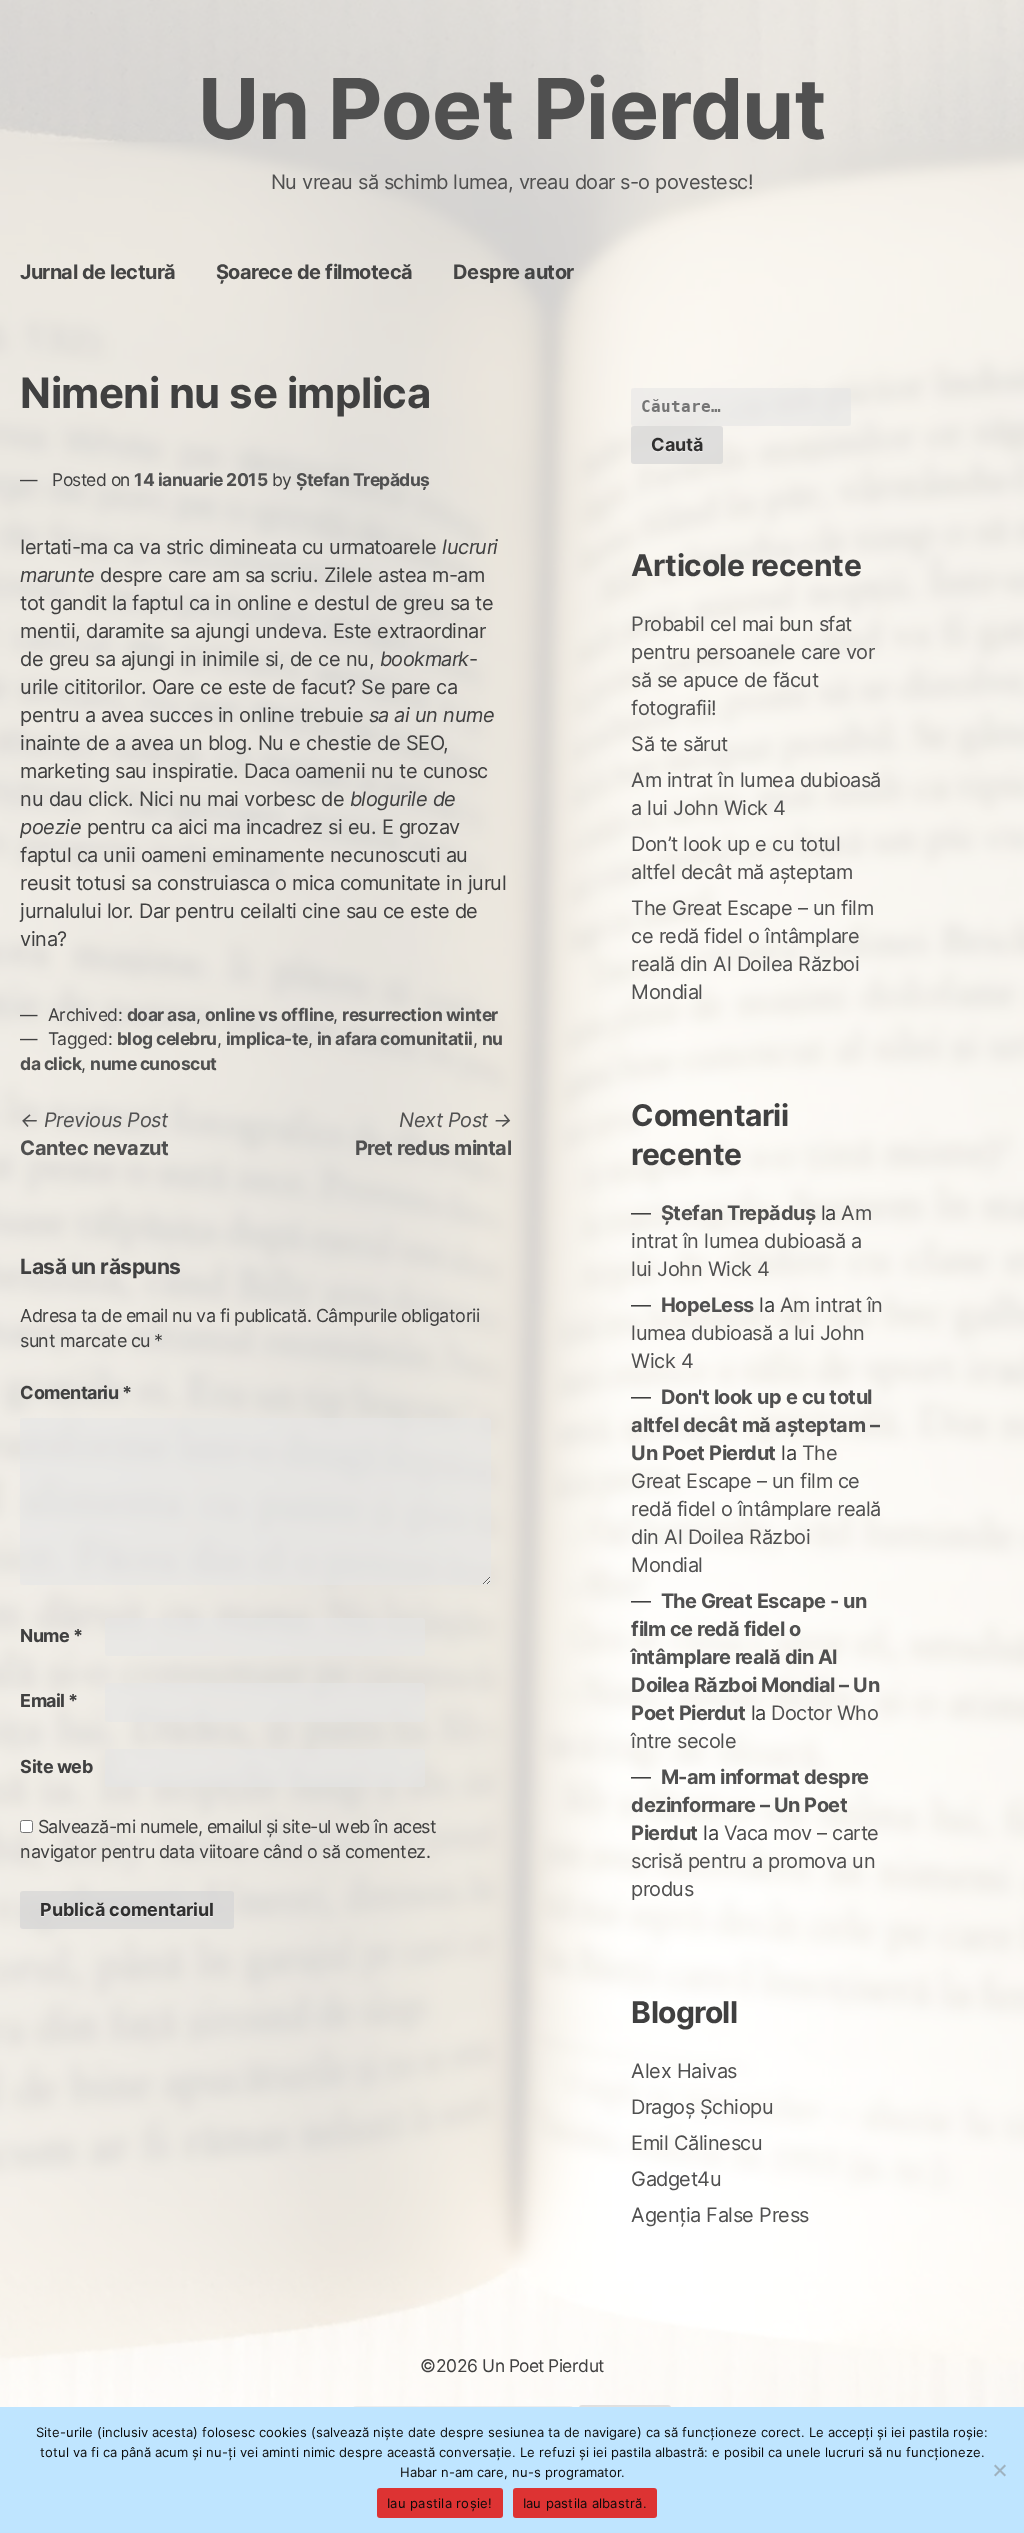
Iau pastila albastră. (585, 2503)
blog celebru (167, 1038)
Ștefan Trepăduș (363, 479)
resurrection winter (420, 1014)
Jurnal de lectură (98, 272)
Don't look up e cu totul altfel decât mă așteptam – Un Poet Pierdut (755, 1425)
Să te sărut (679, 744)
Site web (56, 1766)
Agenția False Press (720, 2215)
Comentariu (75, 1392)
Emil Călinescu (696, 2143)
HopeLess (707, 1305)
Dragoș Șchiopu (702, 2107)
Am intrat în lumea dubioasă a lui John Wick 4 (751, 1241)
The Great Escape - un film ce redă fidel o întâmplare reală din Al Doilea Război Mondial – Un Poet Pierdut (755, 1657)
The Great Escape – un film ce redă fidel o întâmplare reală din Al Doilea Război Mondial (756, 1509)
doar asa (161, 1014)
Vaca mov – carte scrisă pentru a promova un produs (755, 1861)
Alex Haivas (684, 2071)
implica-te (267, 1038)
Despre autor (513, 272)
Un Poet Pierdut (512, 108)
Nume (51, 1635)
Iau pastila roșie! (440, 2503)
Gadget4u (676, 2179)
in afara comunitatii (395, 1038)
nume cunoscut (153, 1063)
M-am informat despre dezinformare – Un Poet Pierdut (750, 1805)
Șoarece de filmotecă (314, 272)
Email (49, 1700)
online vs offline (269, 1014)
